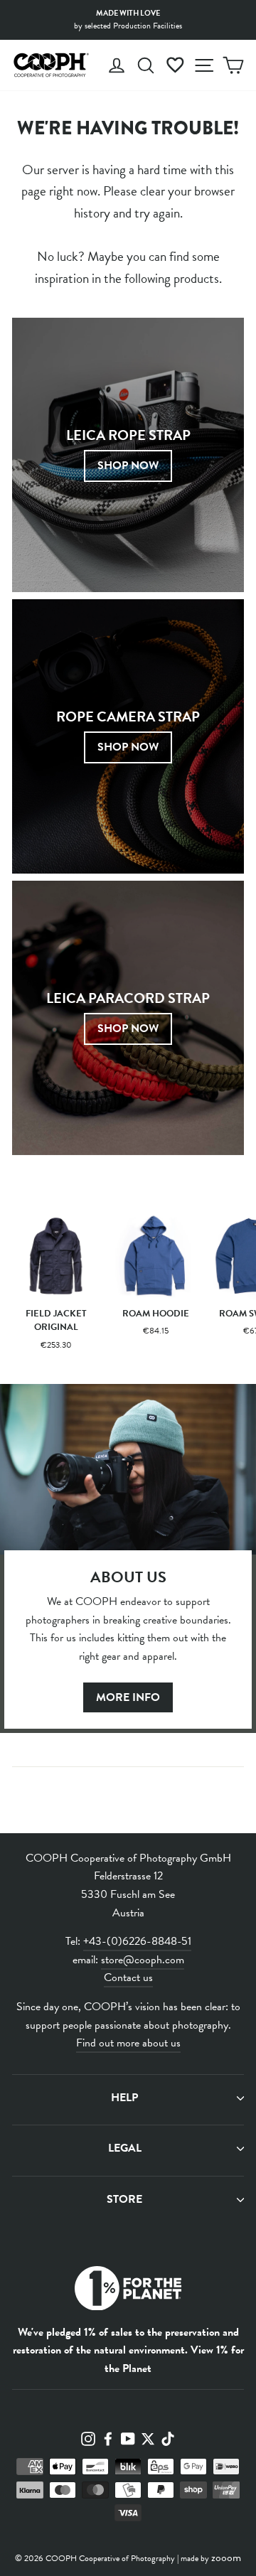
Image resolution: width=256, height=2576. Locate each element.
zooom (226, 2558)
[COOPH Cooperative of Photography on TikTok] (168, 2438)
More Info (128, 1697)
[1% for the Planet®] (128, 2291)
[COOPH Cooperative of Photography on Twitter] (148, 2438)
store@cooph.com (143, 1960)
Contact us (128, 1977)
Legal (125, 2148)
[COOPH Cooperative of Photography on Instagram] (88, 2438)
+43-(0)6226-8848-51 (137, 1941)
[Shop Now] (128, 455)
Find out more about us (128, 2043)
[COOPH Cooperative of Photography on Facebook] (108, 2438)
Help (124, 2098)
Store (124, 2199)
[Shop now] (128, 736)
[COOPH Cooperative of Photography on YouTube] (128, 2438)
